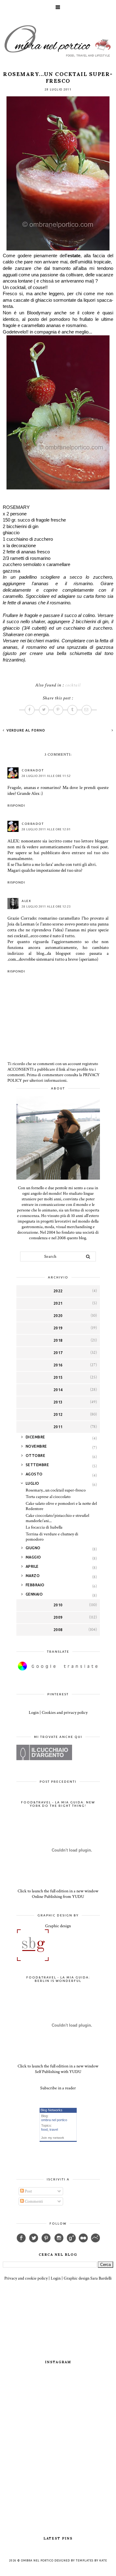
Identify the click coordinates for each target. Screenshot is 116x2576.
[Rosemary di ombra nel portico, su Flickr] (58, 249)
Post (28, 2191)
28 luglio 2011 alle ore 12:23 (46, 907)
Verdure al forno (25, 730)
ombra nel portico (54, 2120)
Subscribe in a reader (58, 2088)
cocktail (73, 685)
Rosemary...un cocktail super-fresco (56, 1490)
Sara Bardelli (101, 2278)
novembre (36, 1446)
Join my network (53, 2138)
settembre (37, 1465)
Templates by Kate (91, 2561)
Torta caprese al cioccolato (48, 1497)
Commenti (33, 2201)
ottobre (36, 1456)
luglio (32, 1483)
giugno (33, 1548)
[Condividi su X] (44, 710)
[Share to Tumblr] (72, 710)
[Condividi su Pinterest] (58, 710)
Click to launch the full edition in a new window (58, 1891)
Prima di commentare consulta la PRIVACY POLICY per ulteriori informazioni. (54, 1078)
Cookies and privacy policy (65, 1713)
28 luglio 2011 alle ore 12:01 (46, 829)
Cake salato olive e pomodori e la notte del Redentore (61, 1506)
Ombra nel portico (37, 2561)
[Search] (88, 1257)
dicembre (35, 1437)
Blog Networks (52, 2110)
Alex (26, 901)
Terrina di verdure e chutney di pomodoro (52, 1537)
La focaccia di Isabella (44, 1527)
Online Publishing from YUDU (58, 1897)
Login (34, 1713)
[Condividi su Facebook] (30, 710)
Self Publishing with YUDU (58, 2072)
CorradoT (33, 770)
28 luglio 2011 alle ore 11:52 (46, 776)
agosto (34, 1474)
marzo (33, 1576)
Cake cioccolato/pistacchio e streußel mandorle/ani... (57, 1518)
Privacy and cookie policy (26, 2278)
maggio (33, 1557)
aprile (32, 1566)
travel (54, 2129)
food (44, 2129)
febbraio (35, 1585)
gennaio (34, 1594)
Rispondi (16, 806)
